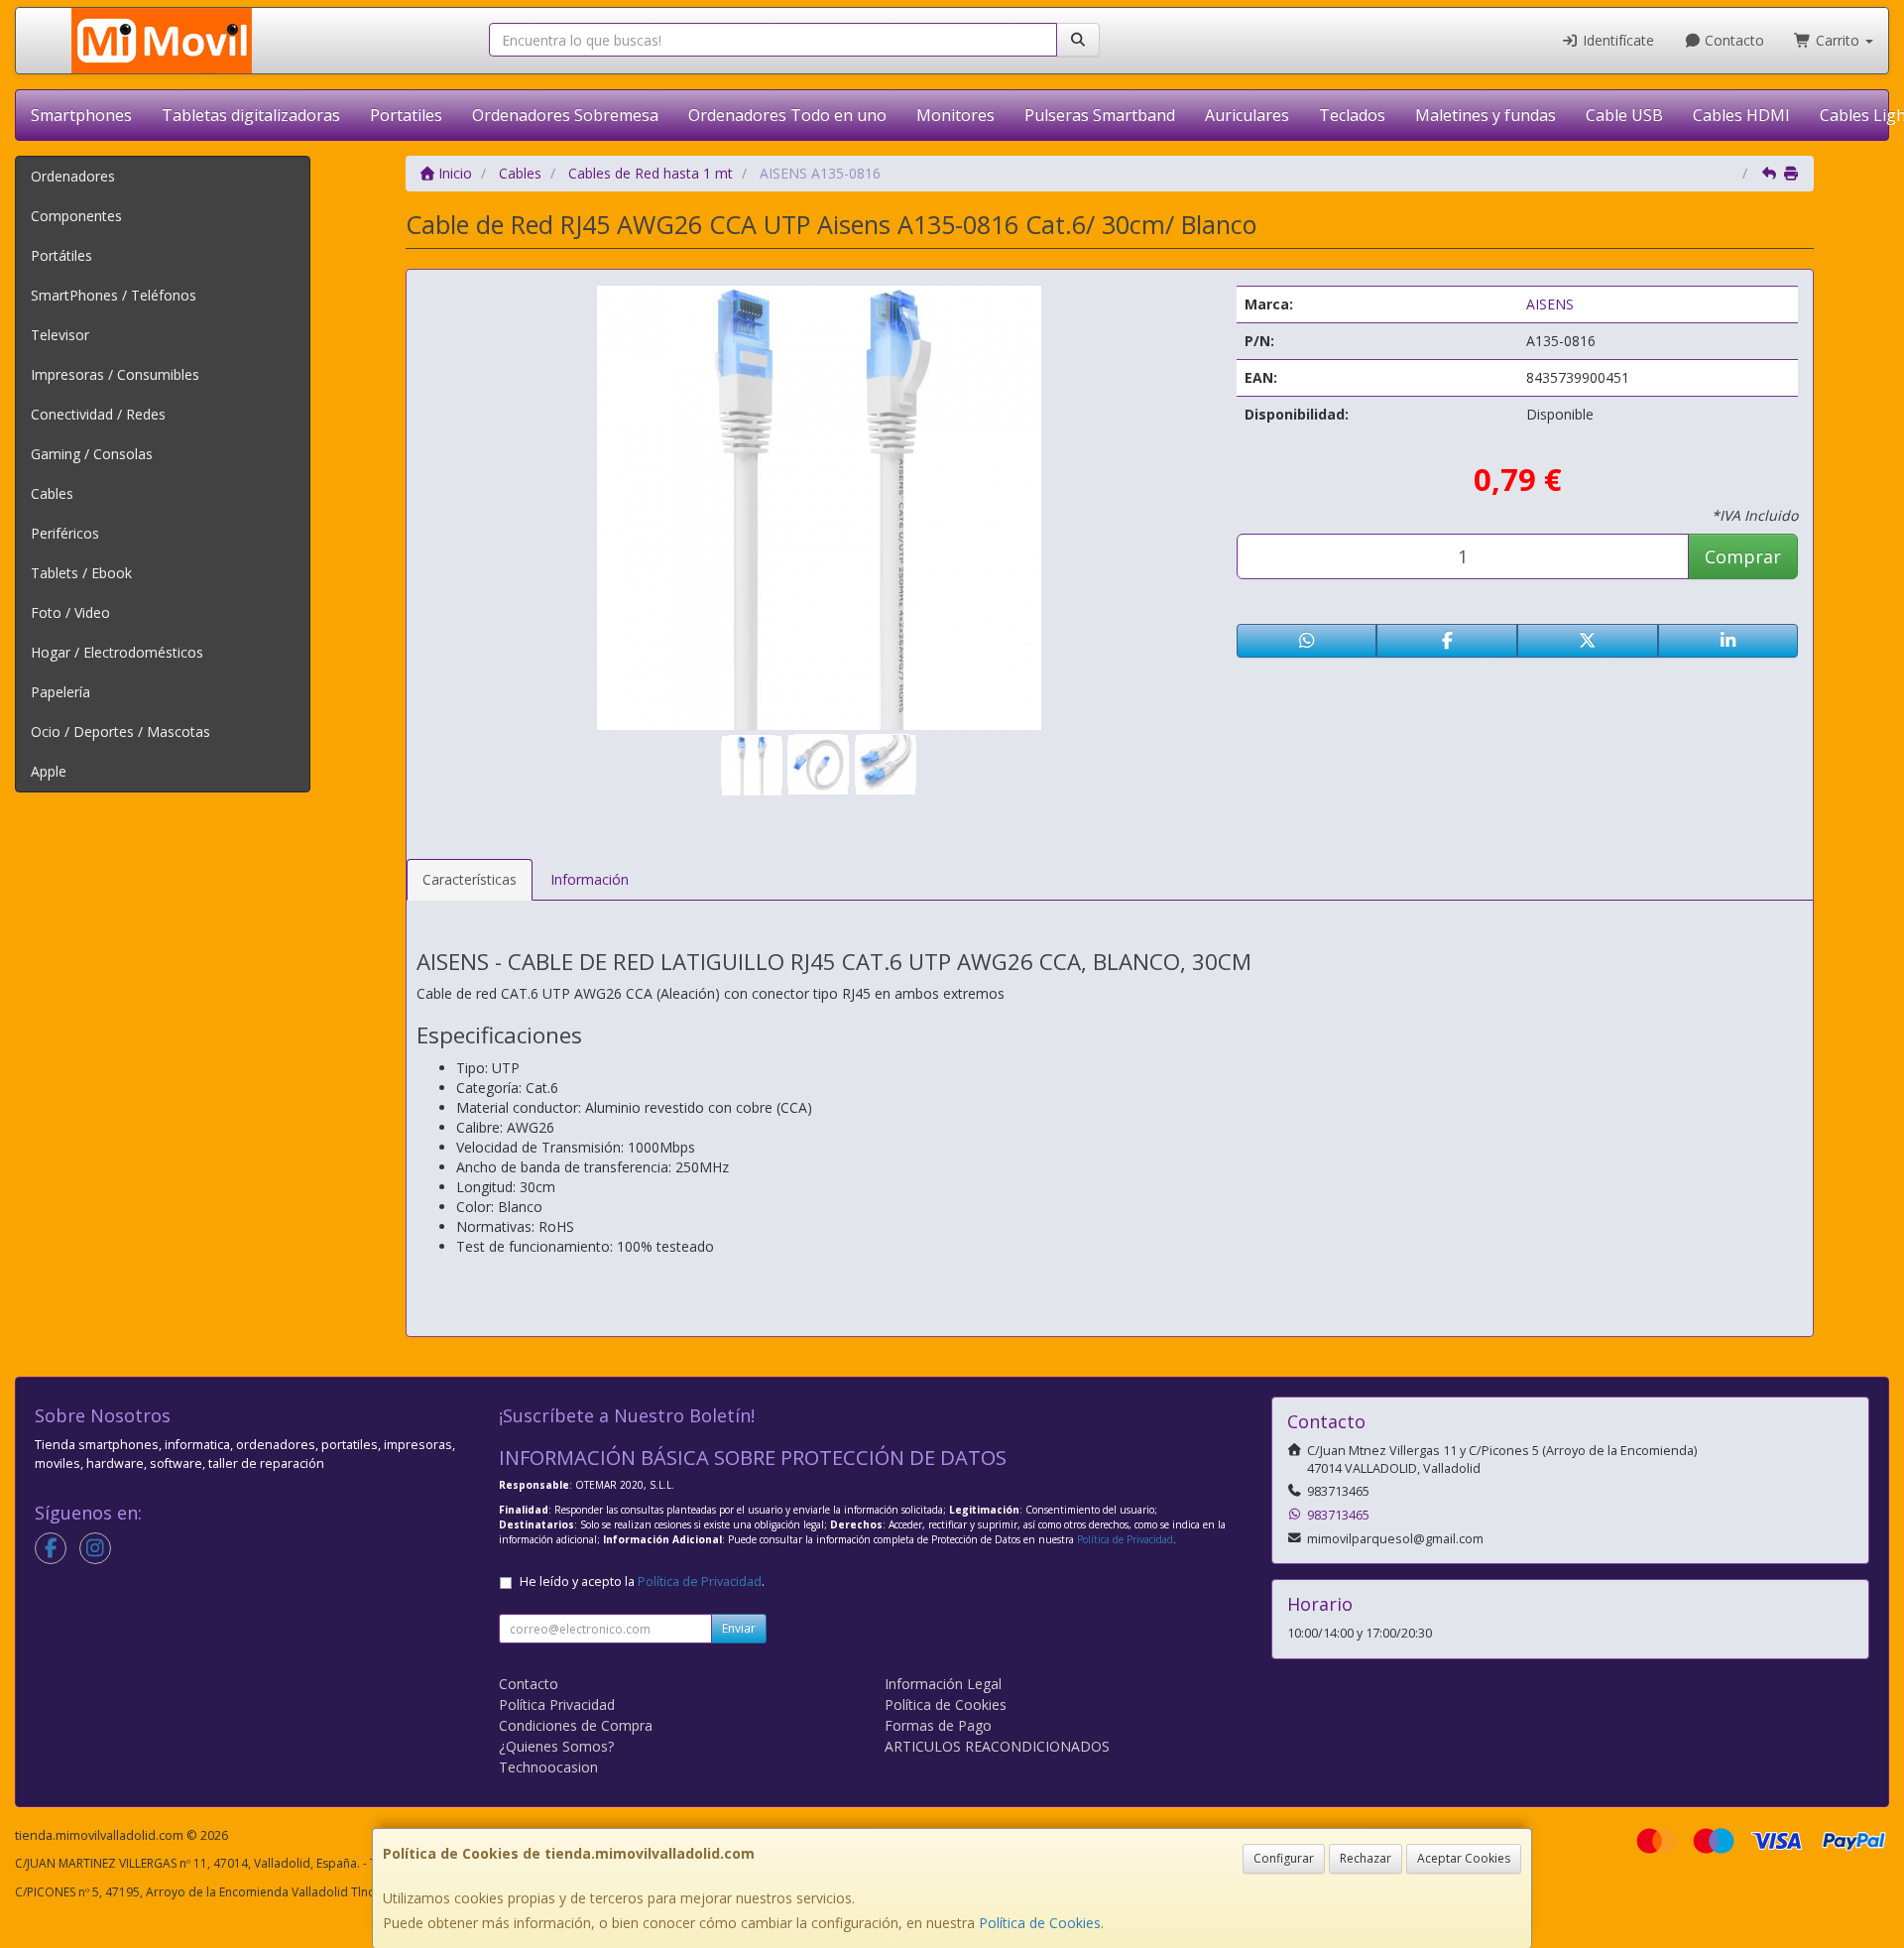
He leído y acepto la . (642, 1582)
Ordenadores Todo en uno (787, 115)
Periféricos (65, 533)
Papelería (60, 692)
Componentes (76, 216)
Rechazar (1366, 1858)
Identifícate (1616, 40)
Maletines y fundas (1486, 115)
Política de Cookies (1040, 1923)
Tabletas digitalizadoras (251, 115)
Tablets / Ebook (81, 573)
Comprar (1743, 556)
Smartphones (81, 115)
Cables (52, 493)
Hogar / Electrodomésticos (117, 652)
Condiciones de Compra (576, 1725)
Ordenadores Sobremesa (565, 115)
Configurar (1284, 1858)
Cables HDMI (1741, 115)
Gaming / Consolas (92, 454)
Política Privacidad (557, 1704)
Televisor (60, 335)
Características (470, 879)
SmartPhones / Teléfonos (114, 295)
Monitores (955, 115)
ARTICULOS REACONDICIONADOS (997, 1746)
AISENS (1550, 304)
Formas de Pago (938, 1725)
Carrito (1838, 40)
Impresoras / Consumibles (115, 374)
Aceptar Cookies (1464, 1858)
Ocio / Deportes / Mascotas (120, 731)
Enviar (739, 1628)
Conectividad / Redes (98, 414)
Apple (49, 771)
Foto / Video (70, 612)
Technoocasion (548, 1767)
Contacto (1732, 40)
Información (590, 879)
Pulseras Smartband (1100, 115)
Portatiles (406, 115)
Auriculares (1247, 115)
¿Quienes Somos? (556, 1746)
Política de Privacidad (1125, 1539)
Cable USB (1624, 115)
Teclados (1352, 115)
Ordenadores (73, 176)
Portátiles (61, 255)
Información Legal (943, 1684)
